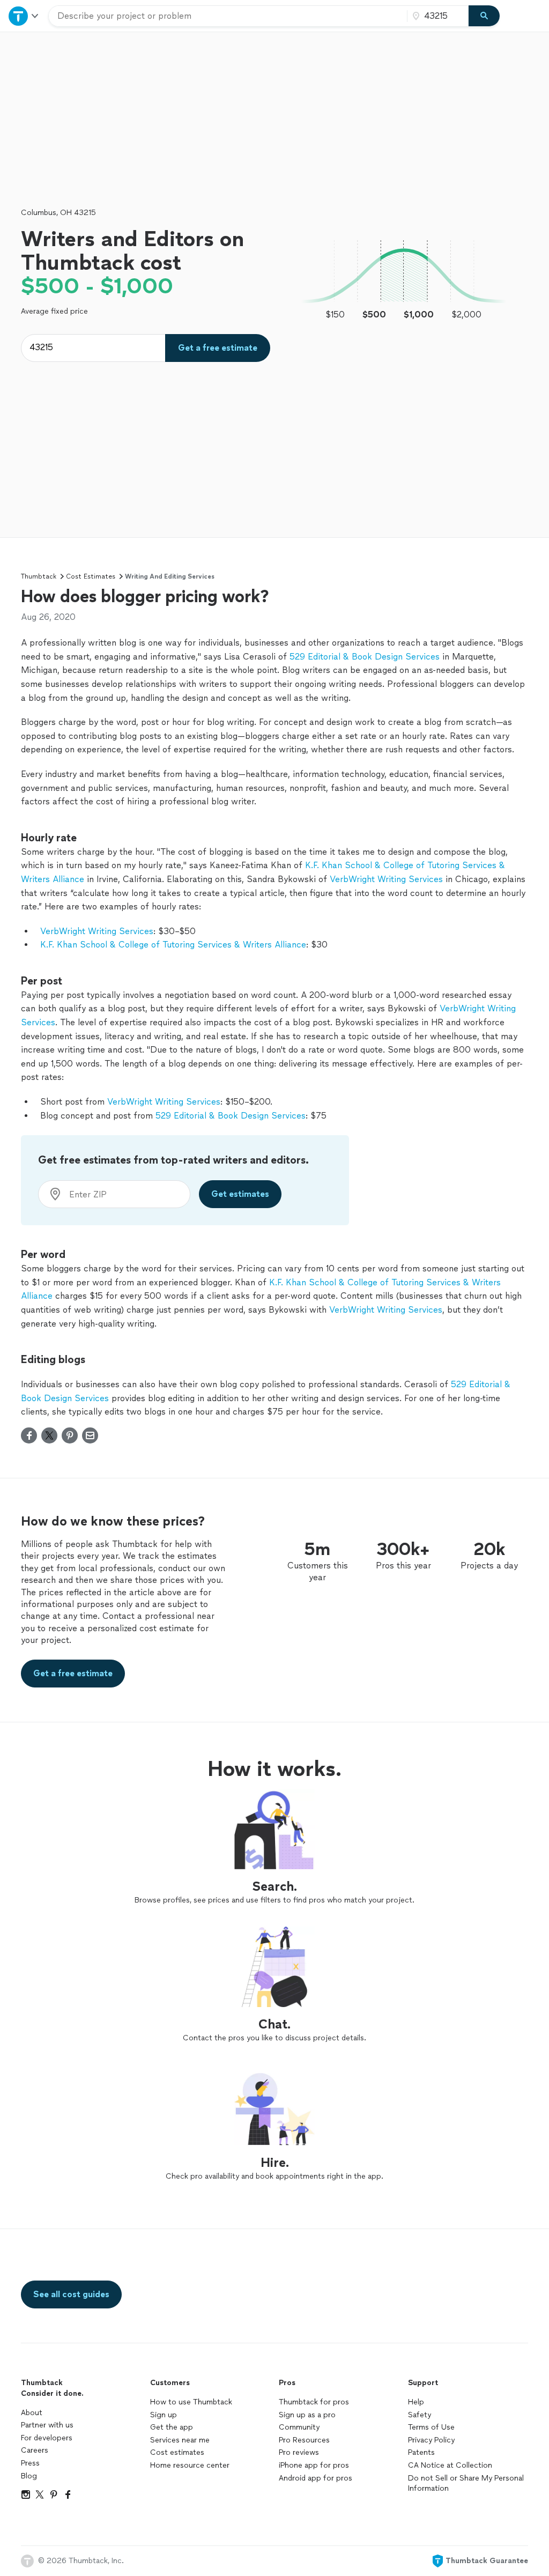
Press (30, 2463)
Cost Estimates (91, 576)
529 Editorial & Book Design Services (365, 657)
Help (416, 2402)
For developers (47, 2438)
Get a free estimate (218, 348)
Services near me (180, 2440)
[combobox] (228, 16)
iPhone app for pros (314, 2465)
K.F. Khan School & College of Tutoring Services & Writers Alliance (173, 945)
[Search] (484, 16)
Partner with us (47, 2425)
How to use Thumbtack (191, 2402)
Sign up (164, 2415)
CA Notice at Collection (450, 2465)
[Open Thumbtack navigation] (24, 16)
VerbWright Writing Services (386, 879)
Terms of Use (431, 2427)
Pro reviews (299, 2452)
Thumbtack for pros (314, 2402)
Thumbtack (39, 576)
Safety (420, 2415)
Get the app (172, 2427)
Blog (29, 2476)
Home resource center (190, 2465)
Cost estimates (177, 2452)
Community (299, 2427)
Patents (421, 2452)
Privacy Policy (431, 2440)
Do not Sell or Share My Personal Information (466, 2484)
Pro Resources (304, 2440)
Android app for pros (316, 2478)
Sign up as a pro (307, 2415)
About (32, 2413)
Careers (35, 2450)
